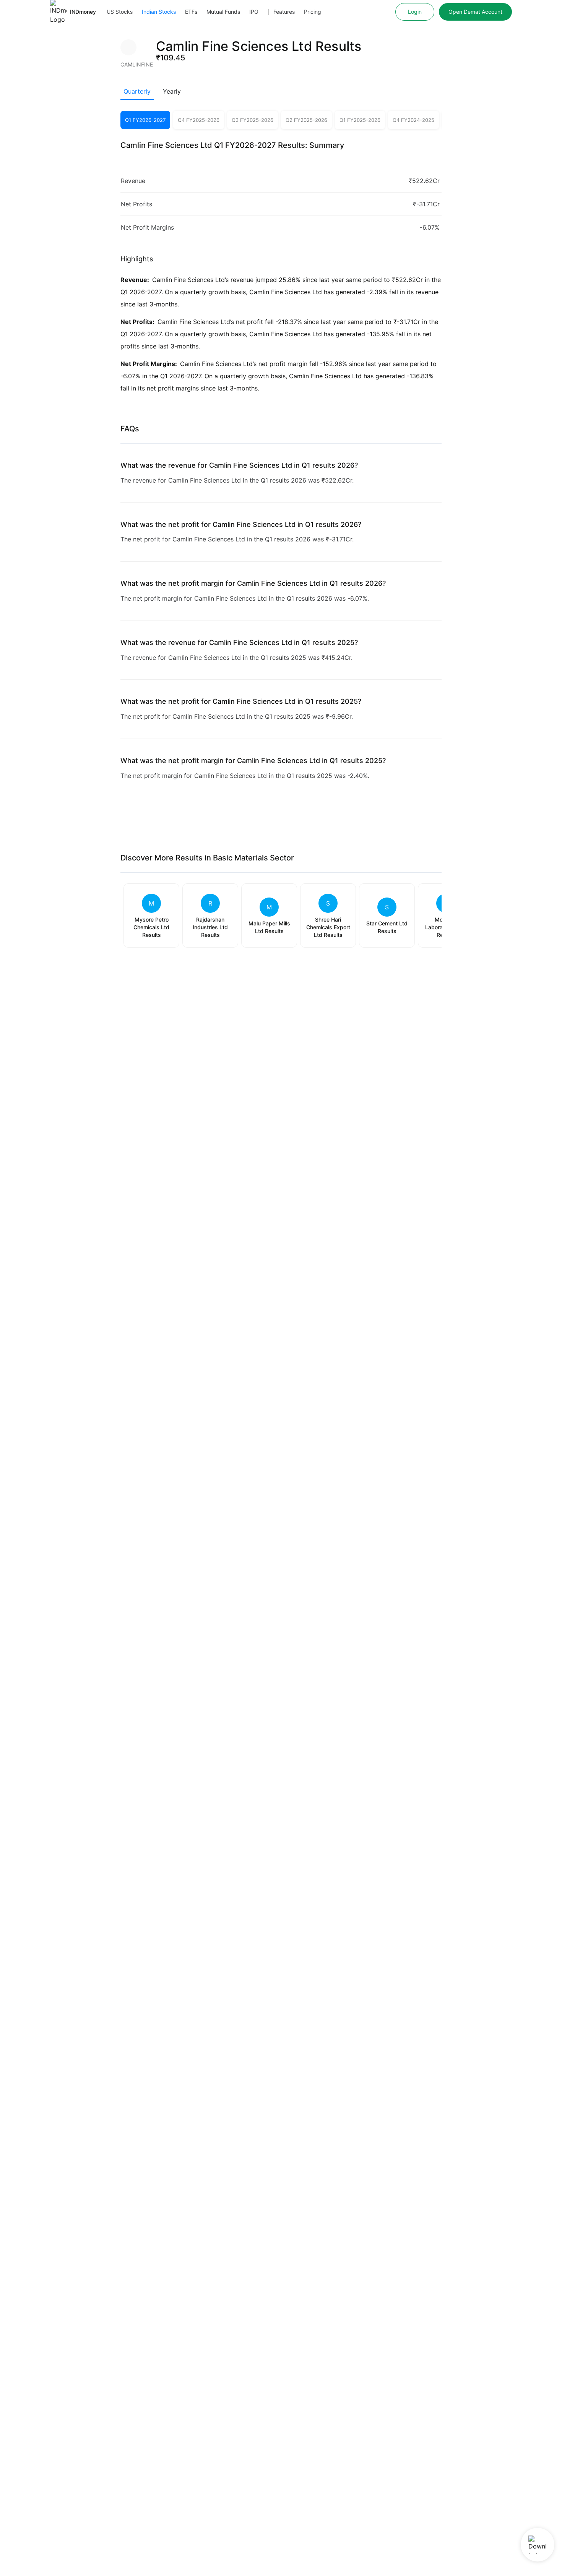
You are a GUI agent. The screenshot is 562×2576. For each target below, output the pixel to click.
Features (284, 12)
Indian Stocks (159, 12)
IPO (254, 12)
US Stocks (120, 12)
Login (415, 12)
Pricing (313, 12)
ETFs (191, 12)
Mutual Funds (223, 12)
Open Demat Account (475, 12)
